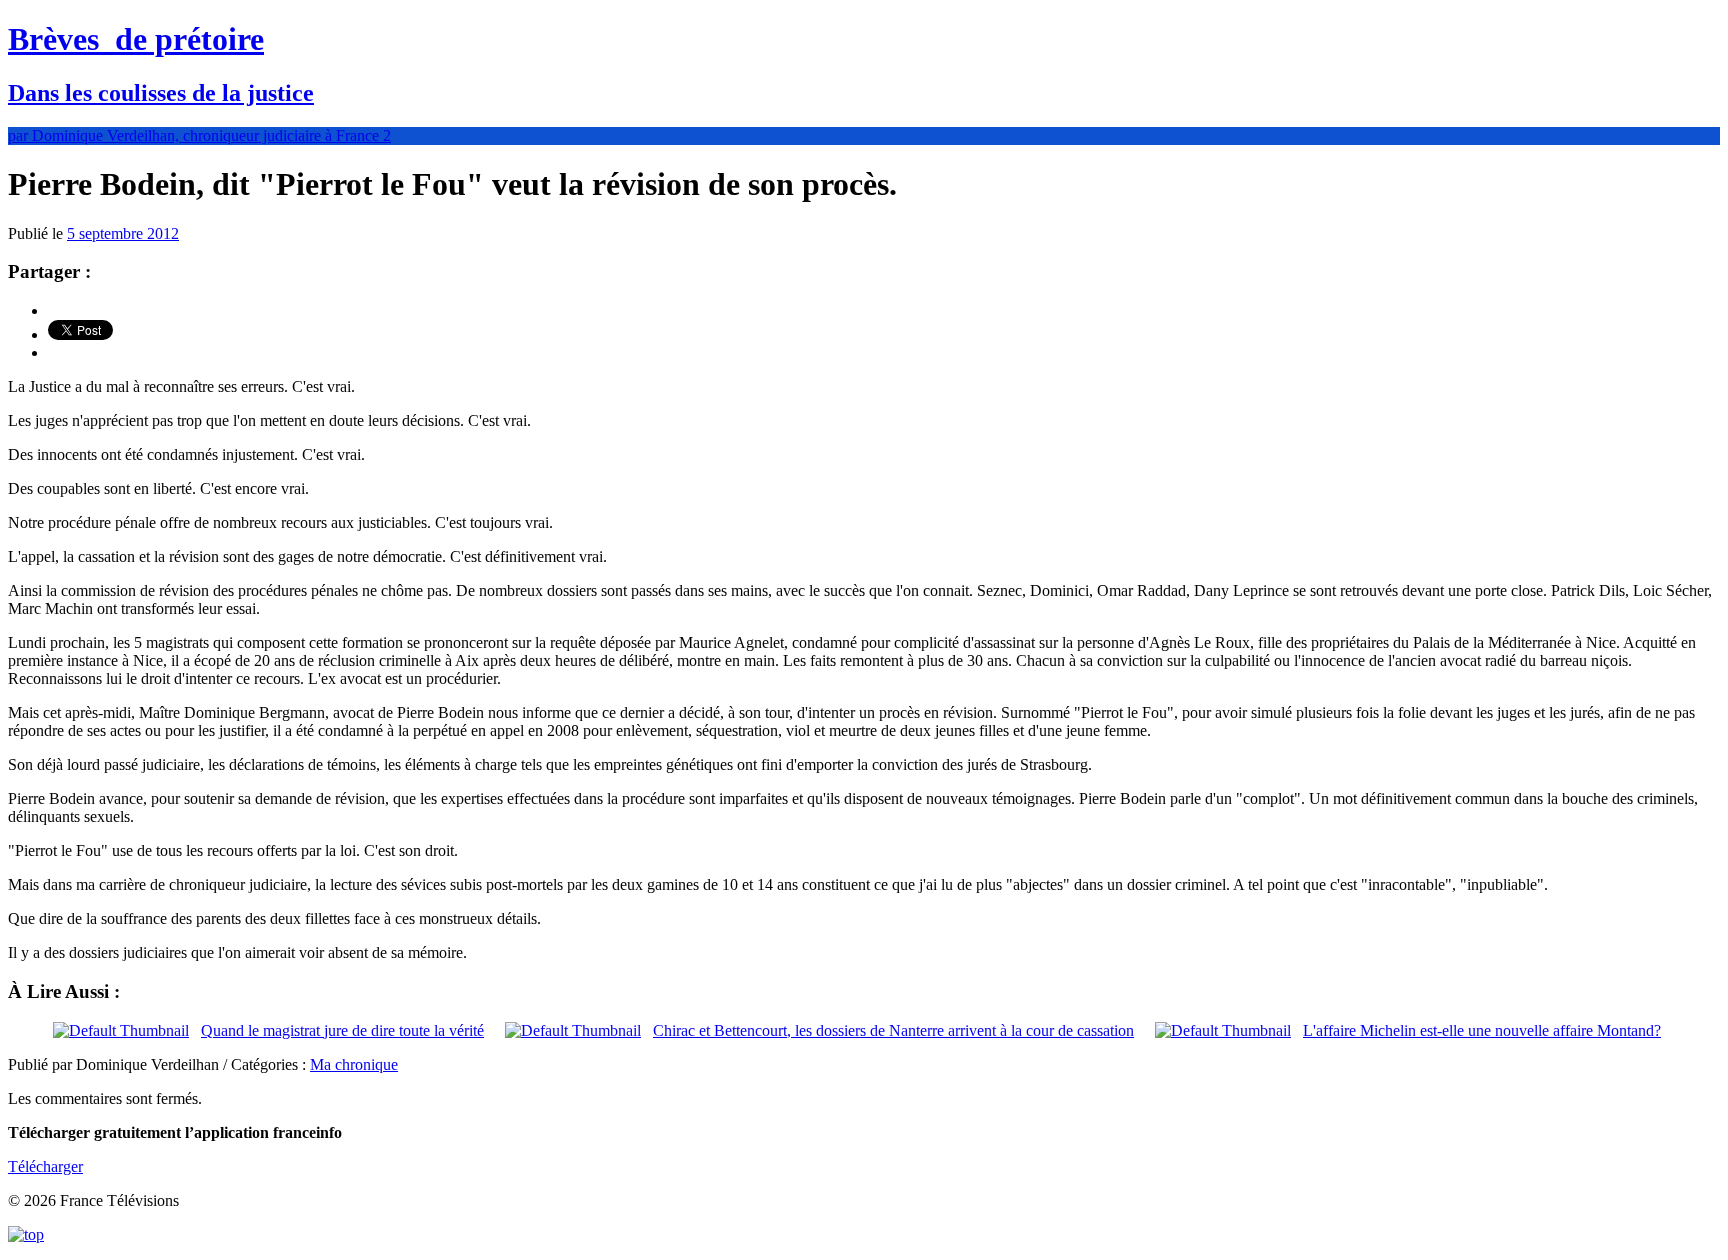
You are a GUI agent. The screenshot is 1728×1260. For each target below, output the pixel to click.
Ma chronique (354, 1064)
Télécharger (45, 1166)
